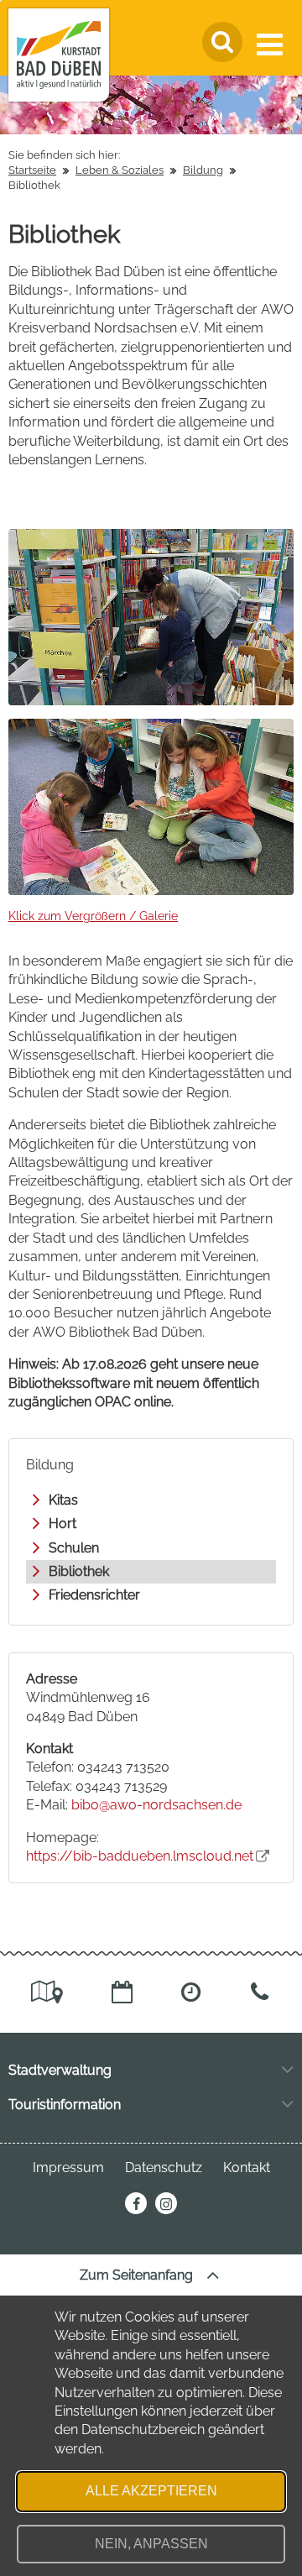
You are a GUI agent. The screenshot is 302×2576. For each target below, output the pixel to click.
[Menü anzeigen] (273, 45)
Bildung (203, 170)
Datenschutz (164, 2168)
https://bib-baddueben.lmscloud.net (140, 1856)
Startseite (32, 170)
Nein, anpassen (151, 2544)
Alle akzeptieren (151, 2491)
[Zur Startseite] (59, 55)
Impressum (68, 2168)
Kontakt (247, 2168)
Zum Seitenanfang (138, 2275)
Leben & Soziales (120, 170)
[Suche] (222, 42)
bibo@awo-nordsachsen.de (156, 1805)
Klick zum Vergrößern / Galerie (93, 916)
